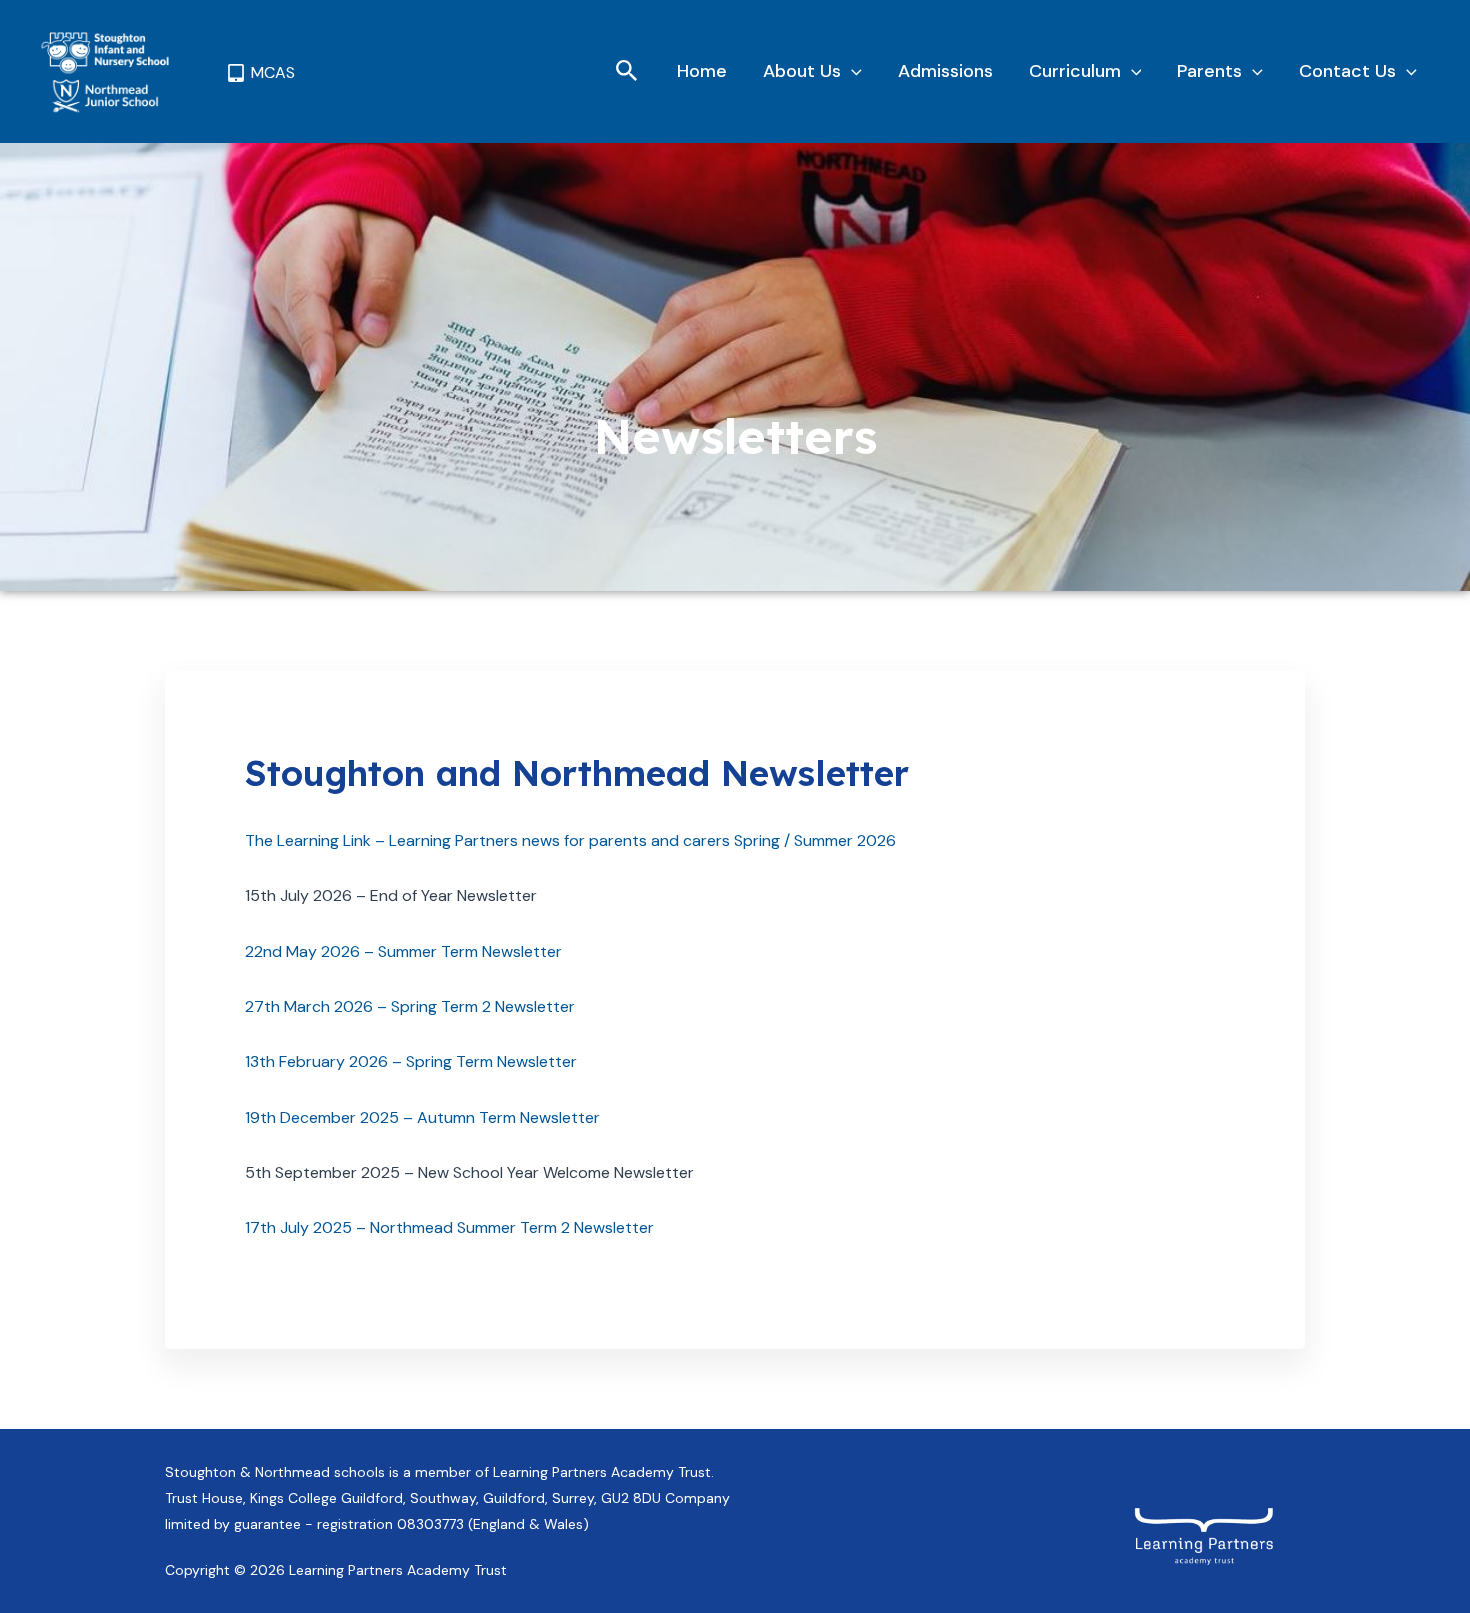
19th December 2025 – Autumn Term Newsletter (422, 1117)
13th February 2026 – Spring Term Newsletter (411, 1061)
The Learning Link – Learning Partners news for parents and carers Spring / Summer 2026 (570, 840)
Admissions (945, 71)
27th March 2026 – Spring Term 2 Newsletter (410, 1006)
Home (702, 71)
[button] (627, 72)
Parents (1209, 71)
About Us (802, 71)
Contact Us (1347, 71)
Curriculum (1075, 71)
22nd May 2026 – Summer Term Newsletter (403, 951)
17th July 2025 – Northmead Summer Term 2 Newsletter (449, 1227)
